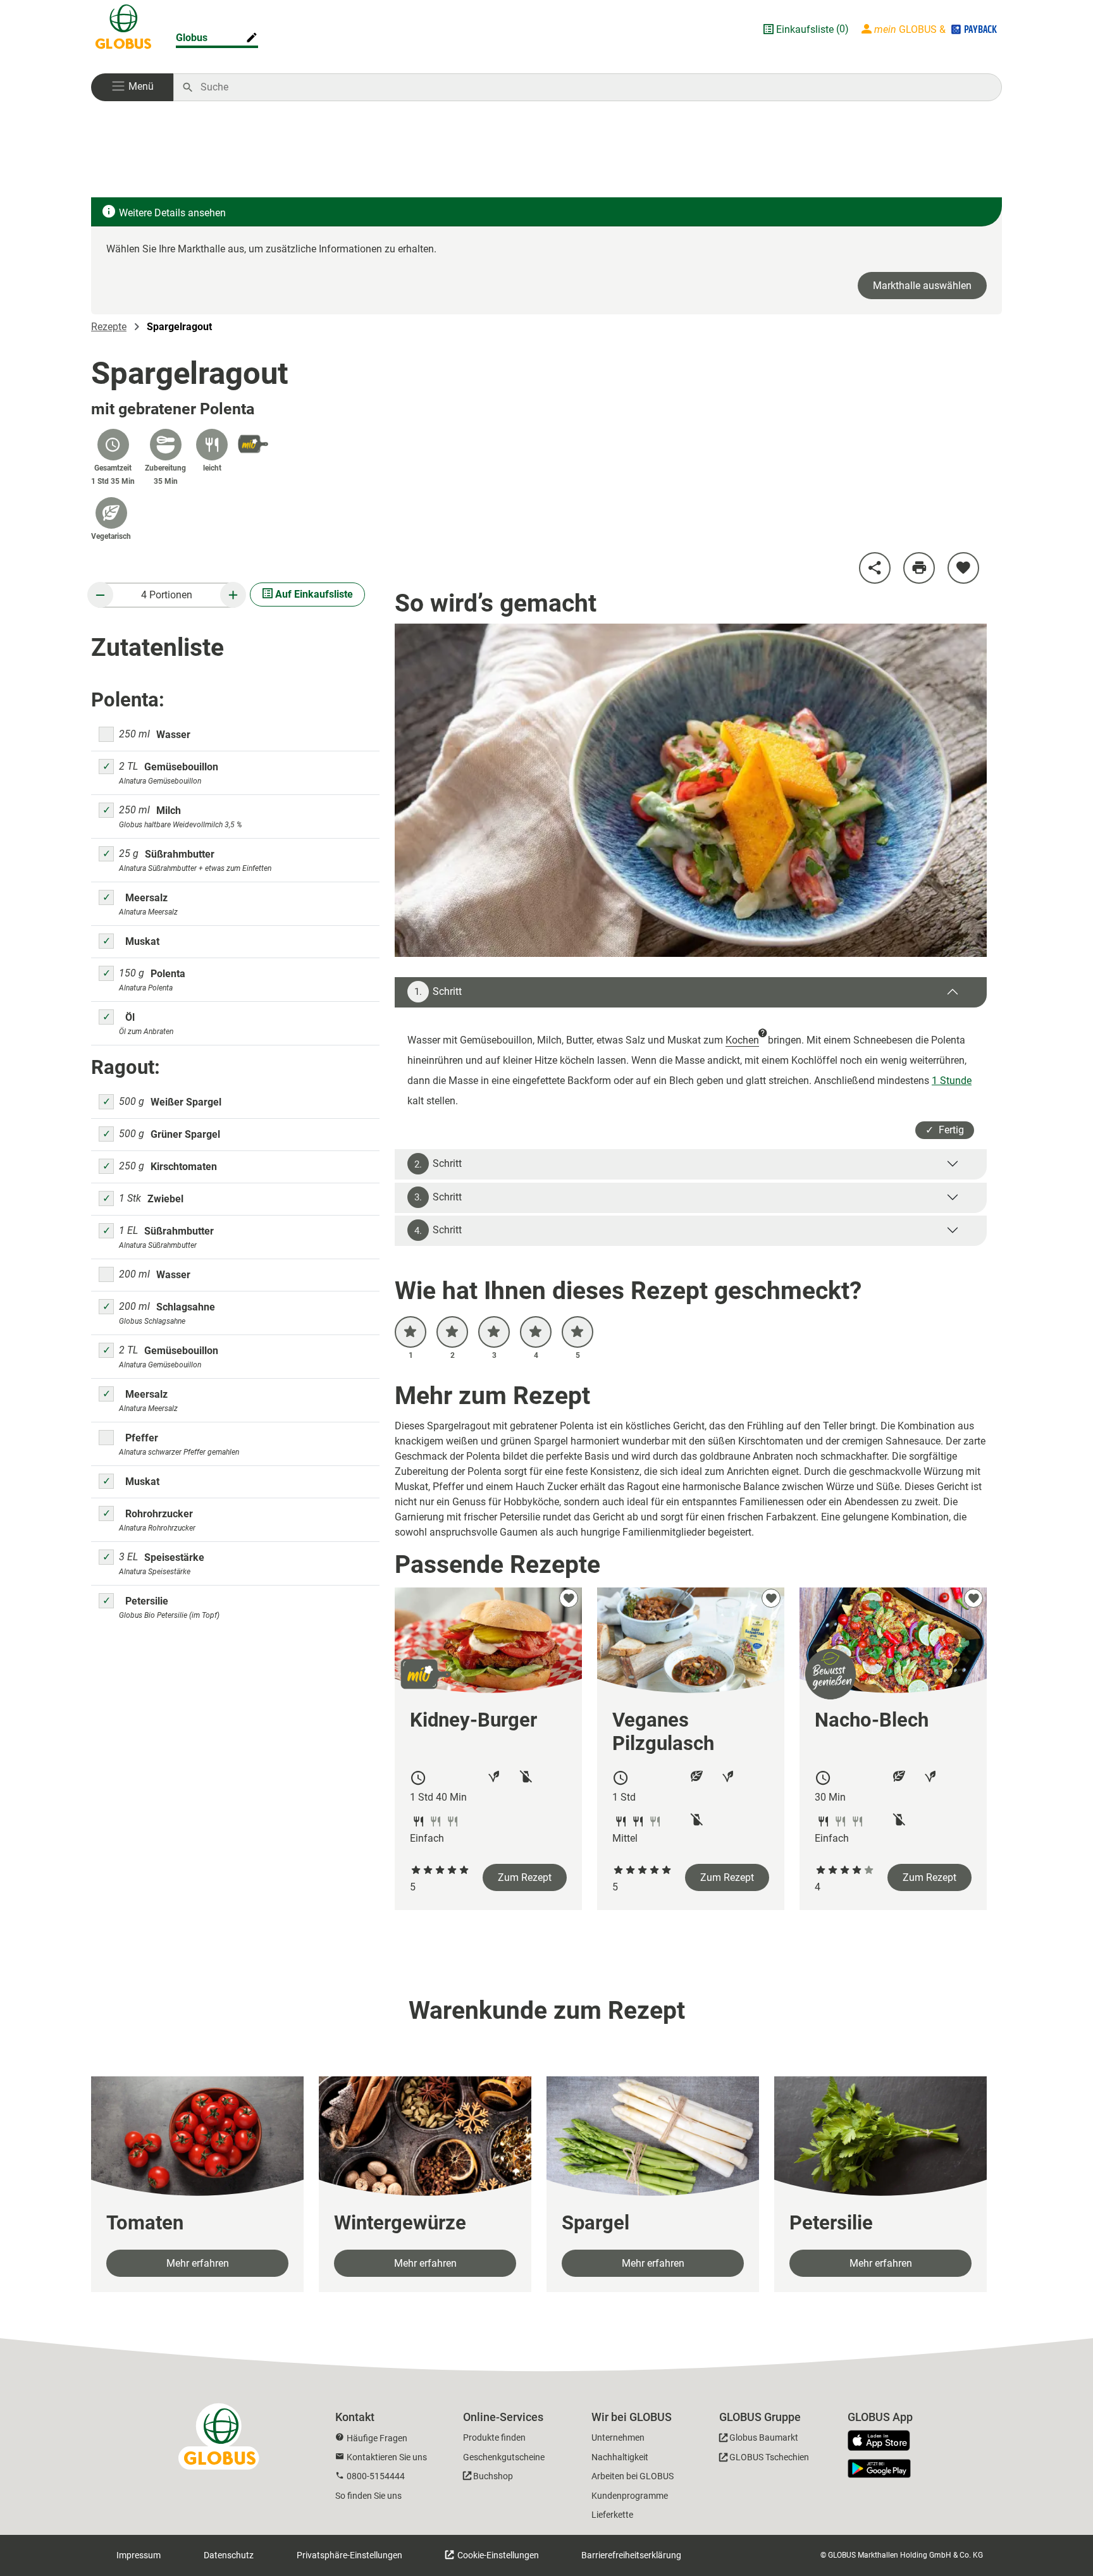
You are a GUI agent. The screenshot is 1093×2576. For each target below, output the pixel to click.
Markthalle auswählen (922, 286)
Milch (169, 810)
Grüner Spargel (185, 1134)
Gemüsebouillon (181, 767)
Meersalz (146, 898)
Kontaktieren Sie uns (387, 2457)
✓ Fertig (945, 1130)
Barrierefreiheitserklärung (631, 2555)
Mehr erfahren (198, 2263)
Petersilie (147, 1601)
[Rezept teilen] (875, 568)
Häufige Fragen (377, 2438)
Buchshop (493, 2476)
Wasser (173, 735)
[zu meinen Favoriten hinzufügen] (963, 568)
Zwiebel (165, 1199)
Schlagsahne (186, 1307)
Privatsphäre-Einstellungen (349, 2555)
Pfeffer (142, 1438)
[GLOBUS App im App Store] (884, 2441)
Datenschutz (229, 2555)
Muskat (142, 941)
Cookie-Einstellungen (497, 2555)
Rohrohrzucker (159, 1514)
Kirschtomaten (184, 1167)
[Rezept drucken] (919, 568)
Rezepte (109, 327)
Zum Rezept (525, 1877)
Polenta (168, 974)
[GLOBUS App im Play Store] (879, 2468)
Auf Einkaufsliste (313, 594)
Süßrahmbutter (180, 854)
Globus (192, 38)
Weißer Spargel (186, 1102)
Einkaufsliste (805, 29)
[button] (132, 87)
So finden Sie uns (368, 2496)
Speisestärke (174, 1557)
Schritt (438, 992)
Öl (130, 1017)
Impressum (139, 2555)
